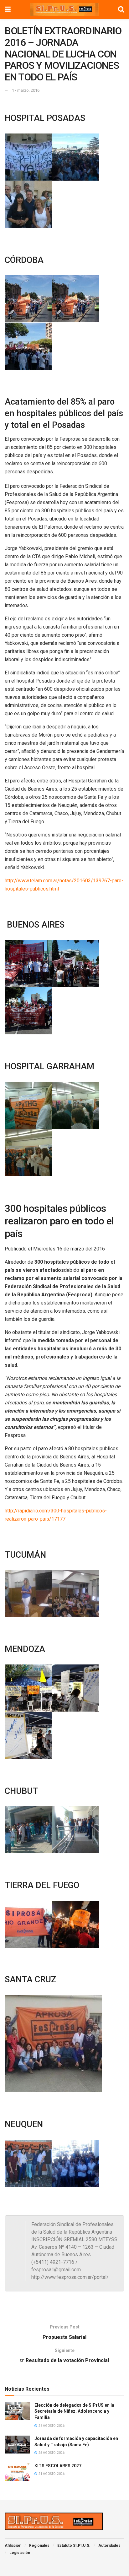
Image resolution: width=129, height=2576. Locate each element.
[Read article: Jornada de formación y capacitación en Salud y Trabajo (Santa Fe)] (17, 2445)
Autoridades (109, 2546)
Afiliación (13, 2546)
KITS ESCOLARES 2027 (58, 2466)
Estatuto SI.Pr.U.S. (74, 2546)
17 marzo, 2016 (26, 90)
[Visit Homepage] (64, 9)
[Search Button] (121, 9)
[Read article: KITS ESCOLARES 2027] (17, 2472)
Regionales (39, 2546)
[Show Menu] (8, 9)
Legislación (20, 2553)
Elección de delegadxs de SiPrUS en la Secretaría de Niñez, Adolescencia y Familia (74, 2411)
